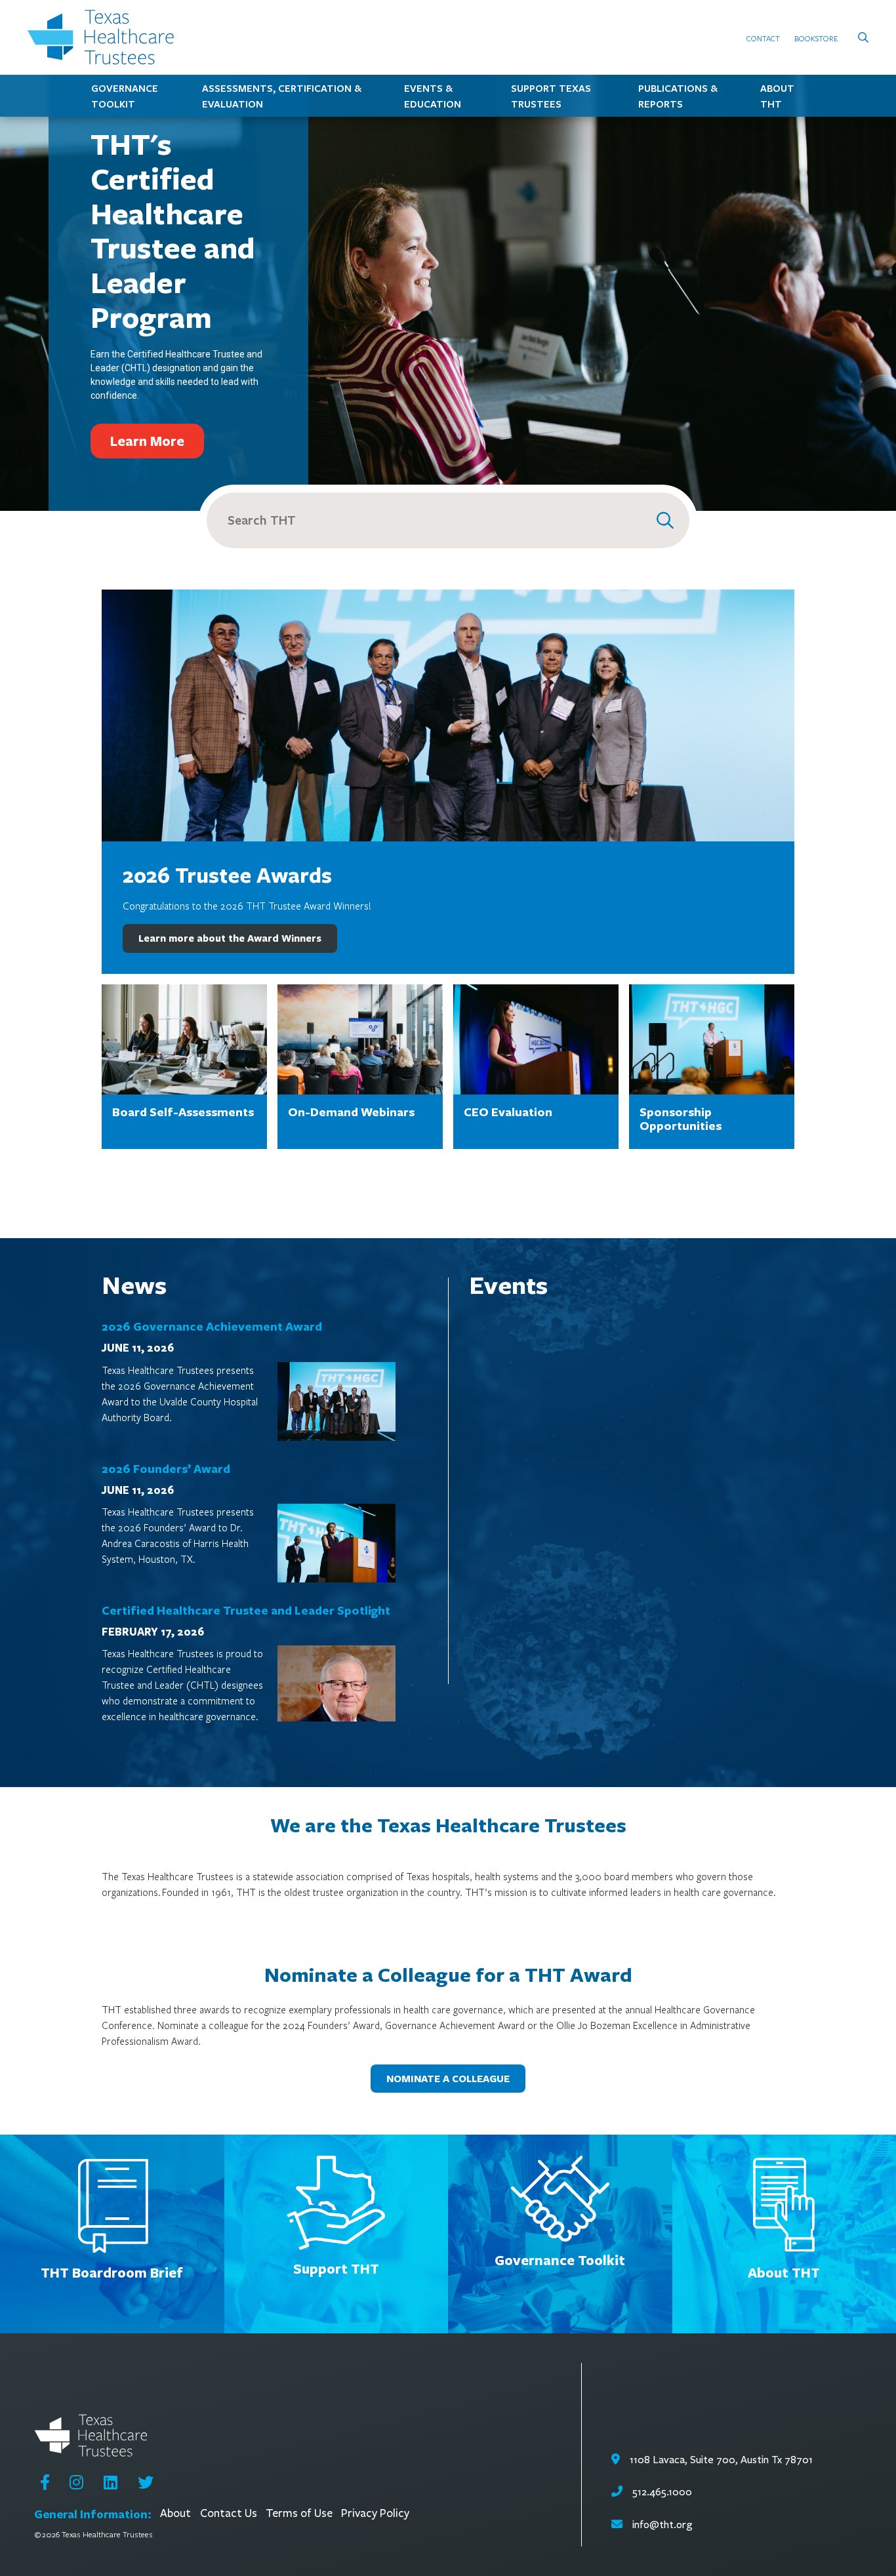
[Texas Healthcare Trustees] (106, 37)
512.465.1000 (661, 2492)
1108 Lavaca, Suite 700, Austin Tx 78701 (720, 2460)
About (175, 2513)
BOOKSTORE (816, 38)
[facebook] (45, 2482)
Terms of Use (299, 2513)
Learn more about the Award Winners (230, 938)
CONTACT (763, 38)
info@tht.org (662, 2525)
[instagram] (76, 2482)
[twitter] (146, 2482)
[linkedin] (111, 2482)
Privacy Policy (375, 2513)
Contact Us (229, 2513)
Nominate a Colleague (448, 2079)
